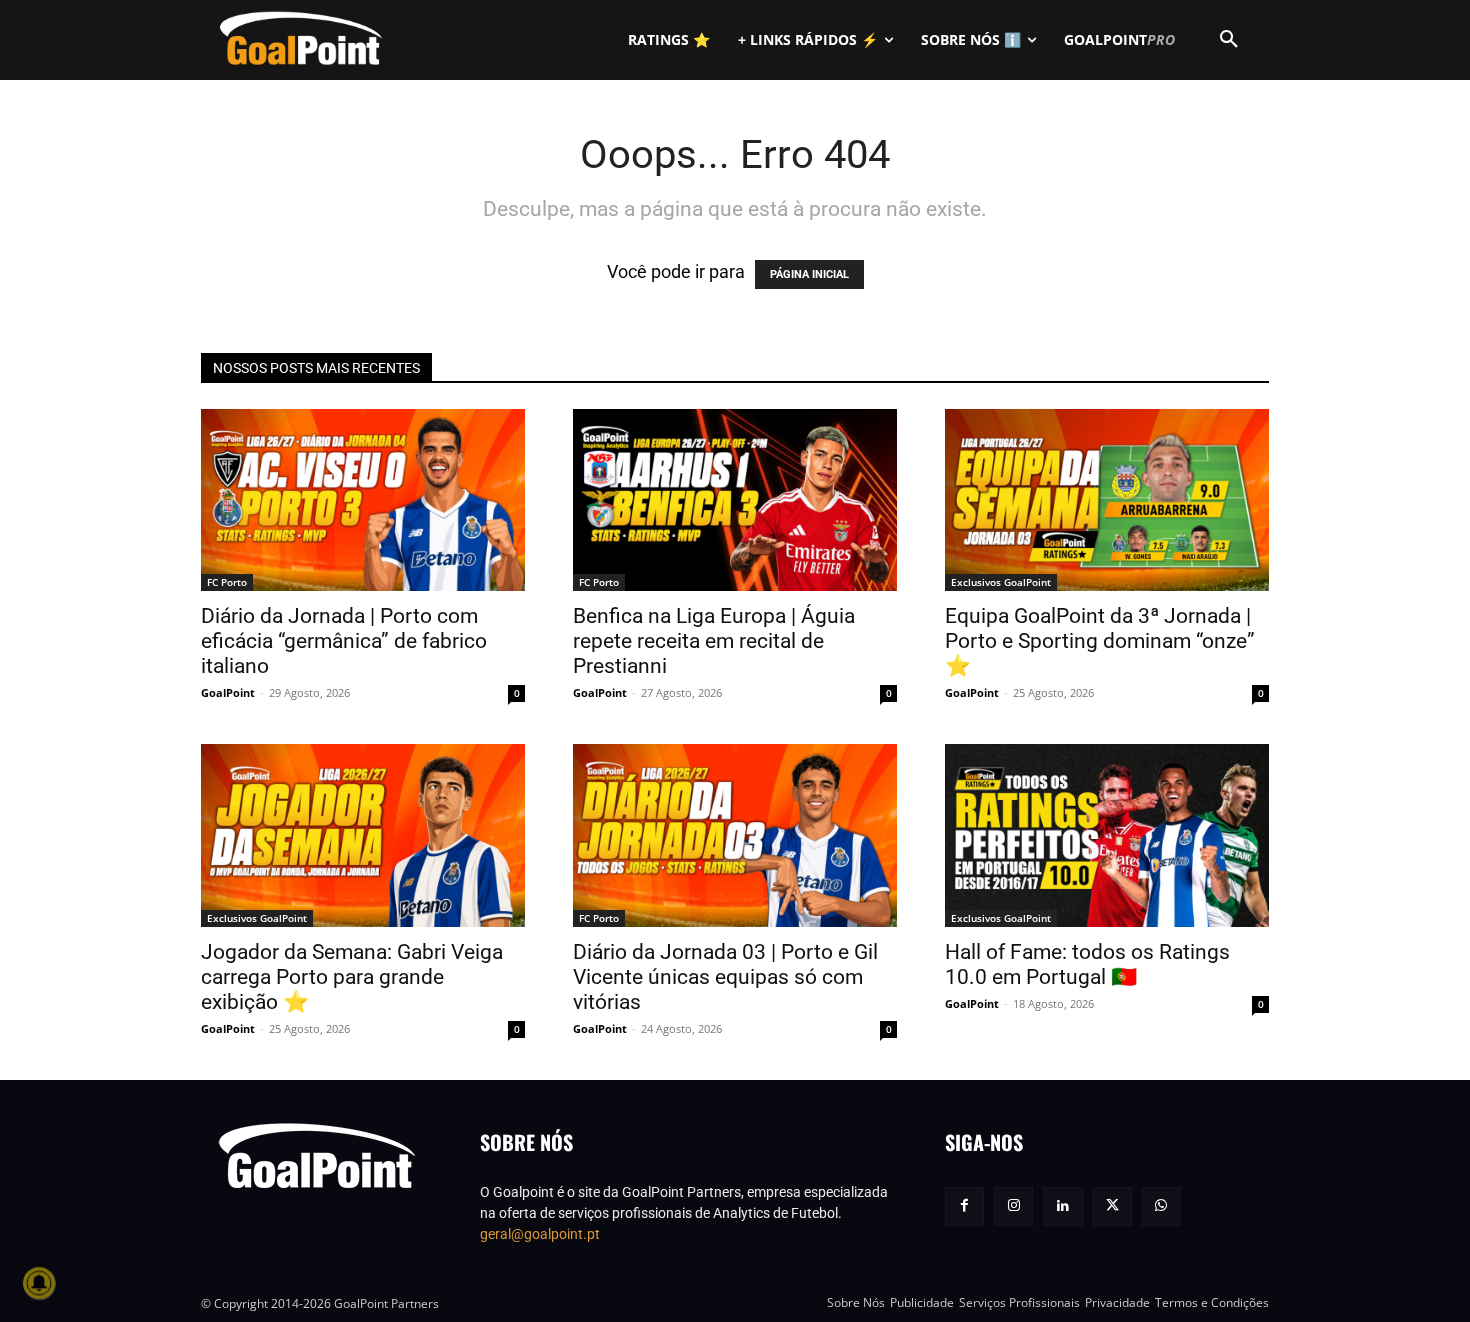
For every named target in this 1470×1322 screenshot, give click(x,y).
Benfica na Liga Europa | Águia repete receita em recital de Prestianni (714, 641)
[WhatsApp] (1161, 1206)
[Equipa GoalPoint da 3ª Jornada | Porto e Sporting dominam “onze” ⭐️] (1107, 500)
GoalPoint (228, 692)
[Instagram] (1013, 1206)
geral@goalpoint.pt (540, 1234)
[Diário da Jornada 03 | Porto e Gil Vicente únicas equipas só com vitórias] (735, 835)
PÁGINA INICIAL (809, 274)
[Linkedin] (1062, 1206)
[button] (1229, 40)
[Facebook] (964, 1206)
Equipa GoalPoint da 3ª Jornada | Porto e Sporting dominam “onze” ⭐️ (1100, 641)
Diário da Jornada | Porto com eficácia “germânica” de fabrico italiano (344, 641)
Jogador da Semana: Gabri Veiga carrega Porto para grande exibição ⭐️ (352, 977)
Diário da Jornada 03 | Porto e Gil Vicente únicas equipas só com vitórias (725, 977)
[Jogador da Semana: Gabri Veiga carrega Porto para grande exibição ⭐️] (363, 835)
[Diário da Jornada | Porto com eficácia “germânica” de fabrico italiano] (363, 500)
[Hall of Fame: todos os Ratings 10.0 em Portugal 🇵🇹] (1107, 835)
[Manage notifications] (39, 1283)
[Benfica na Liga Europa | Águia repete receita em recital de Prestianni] (735, 500)
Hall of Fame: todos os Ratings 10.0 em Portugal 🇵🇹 (1087, 964)
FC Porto (227, 582)
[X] (1112, 1206)
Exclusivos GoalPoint (1001, 582)
